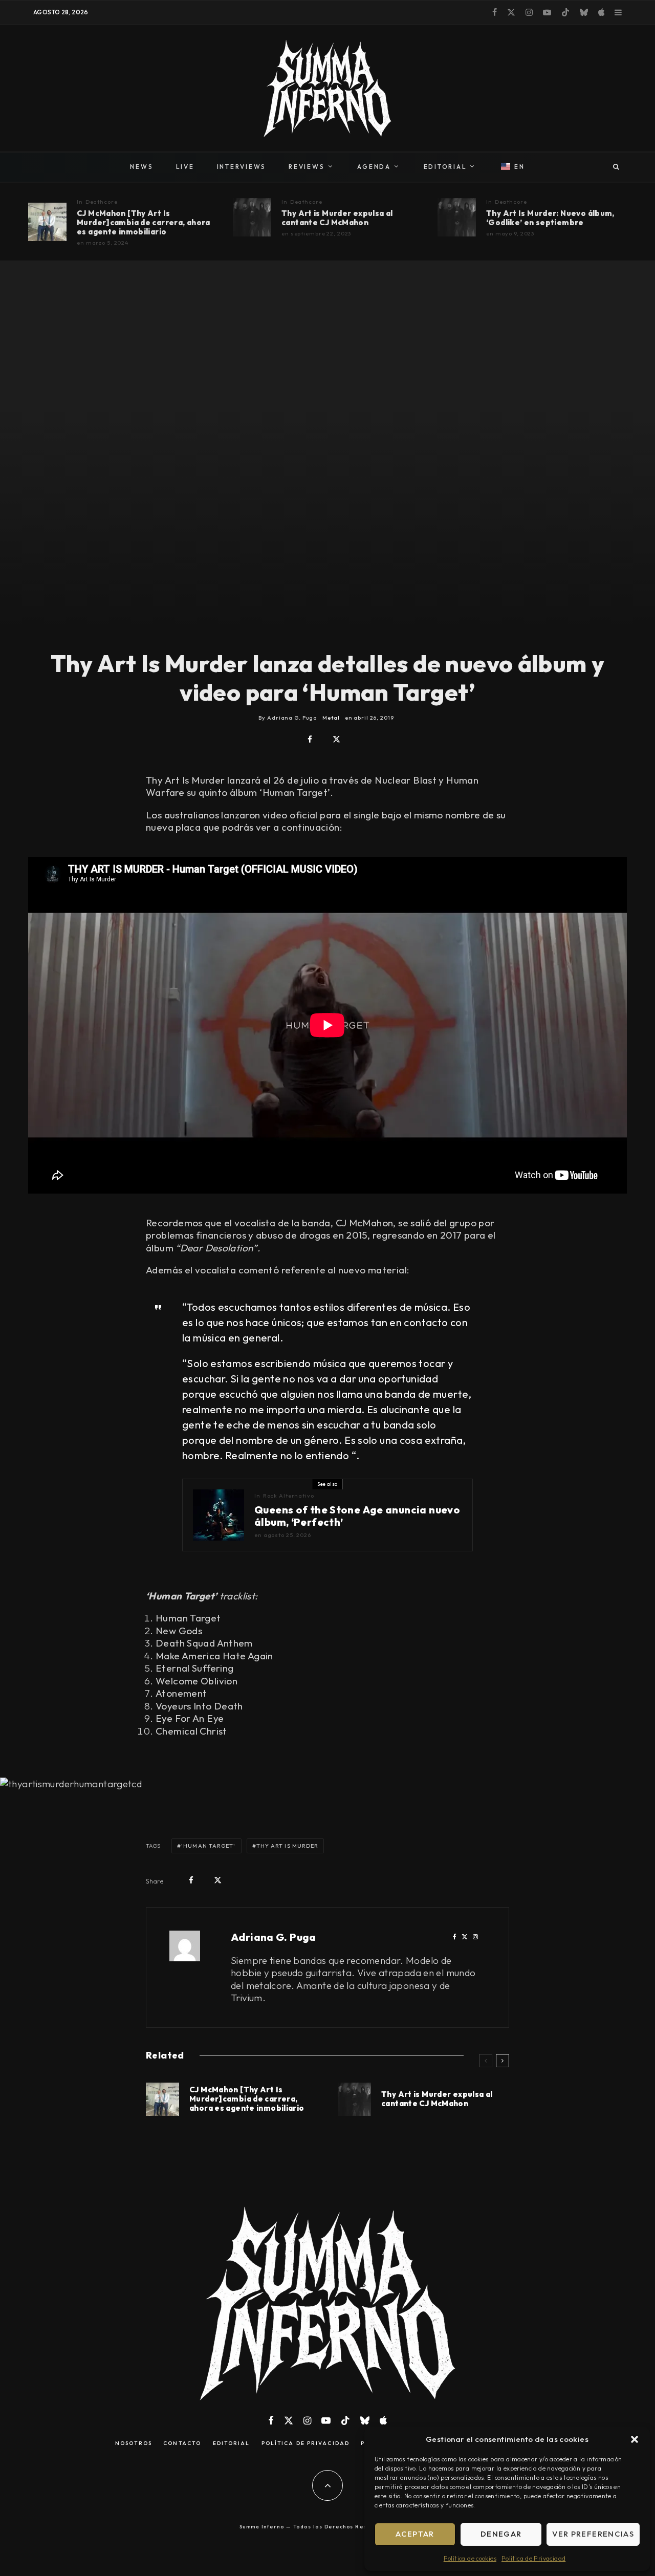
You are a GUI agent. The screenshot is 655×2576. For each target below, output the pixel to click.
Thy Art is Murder (288, 1846)
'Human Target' (208, 1846)
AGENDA (374, 167)
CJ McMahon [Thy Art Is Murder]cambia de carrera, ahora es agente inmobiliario (144, 223)
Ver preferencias (593, 2534)
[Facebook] (495, 12)
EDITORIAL (445, 167)
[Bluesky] (584, 12)
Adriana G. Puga (274, 1937)
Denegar (501, 2534)
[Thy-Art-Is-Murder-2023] (252, 217)
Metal (331, 718)
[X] (511, 12)
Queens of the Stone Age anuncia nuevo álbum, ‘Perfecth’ (357, 1516)
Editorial (232, 2443)
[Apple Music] (601, 12)
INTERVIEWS (242, 167)
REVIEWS (307, 167)
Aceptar (415, 2534)
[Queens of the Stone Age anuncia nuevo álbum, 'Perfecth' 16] (219, 1515)
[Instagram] (529, 12)
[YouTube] (547, 12)
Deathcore (102, 202)
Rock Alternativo (289, 1496)
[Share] (310, 739)
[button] (635, 2439)
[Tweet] (336, 739)
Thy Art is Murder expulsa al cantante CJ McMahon (337, 218)
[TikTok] (565, 12)
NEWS (141, 167)
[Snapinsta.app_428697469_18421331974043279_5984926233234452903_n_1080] (47, 222)
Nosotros (134, 2443)
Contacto (182, 2443)
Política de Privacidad (533, 2558)
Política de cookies (470, 2558)
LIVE (185, 167)
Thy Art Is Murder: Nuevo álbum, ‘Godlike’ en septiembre (550, 218)
